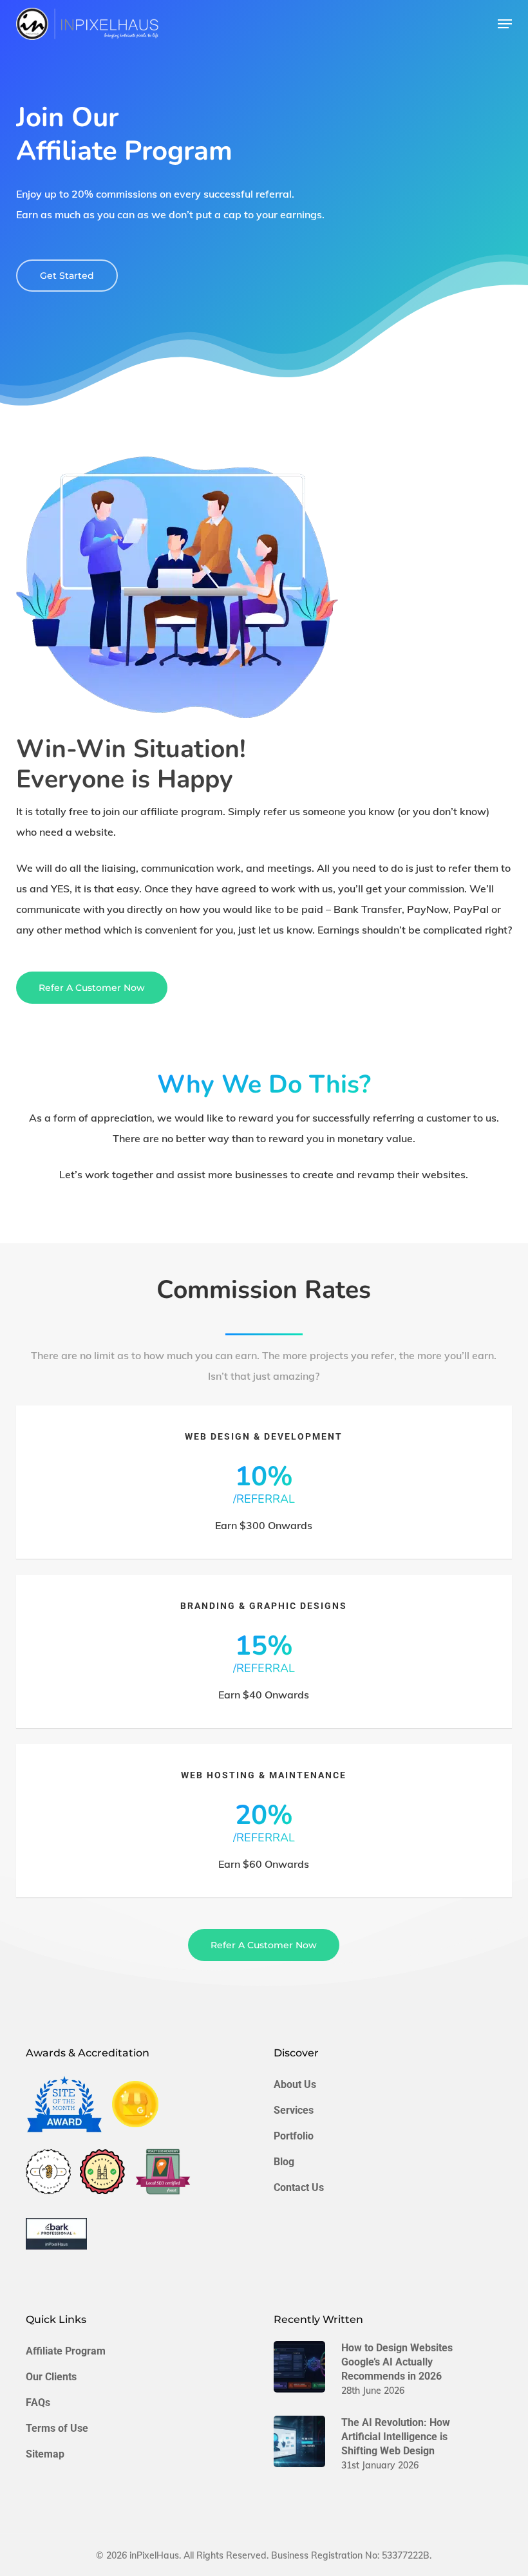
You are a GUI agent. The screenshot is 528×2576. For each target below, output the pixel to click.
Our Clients (51, 2377)
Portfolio (294, 2136)
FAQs (38, 2402)
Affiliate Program (66, 2351)
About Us (295, 2084)
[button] (505, 24)
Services (294, 2110)
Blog (284, 2162)
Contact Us (299, 2187)
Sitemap (45, 2454)
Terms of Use (57, 2428)
